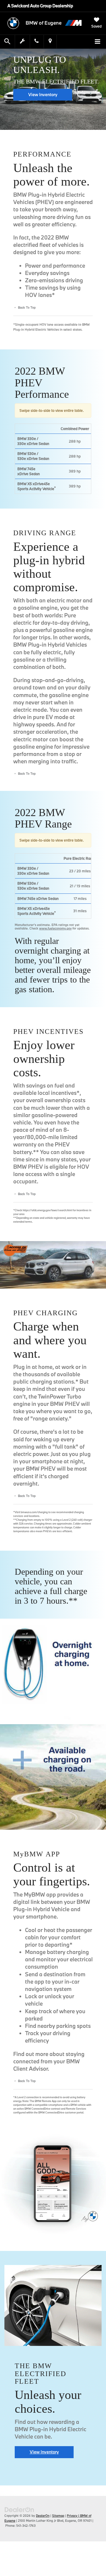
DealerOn (43, 2516)
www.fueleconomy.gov (55, 928)
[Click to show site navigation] (97, 42)
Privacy (72, 2516)
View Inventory (43, 95)
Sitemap (58, 2516)
